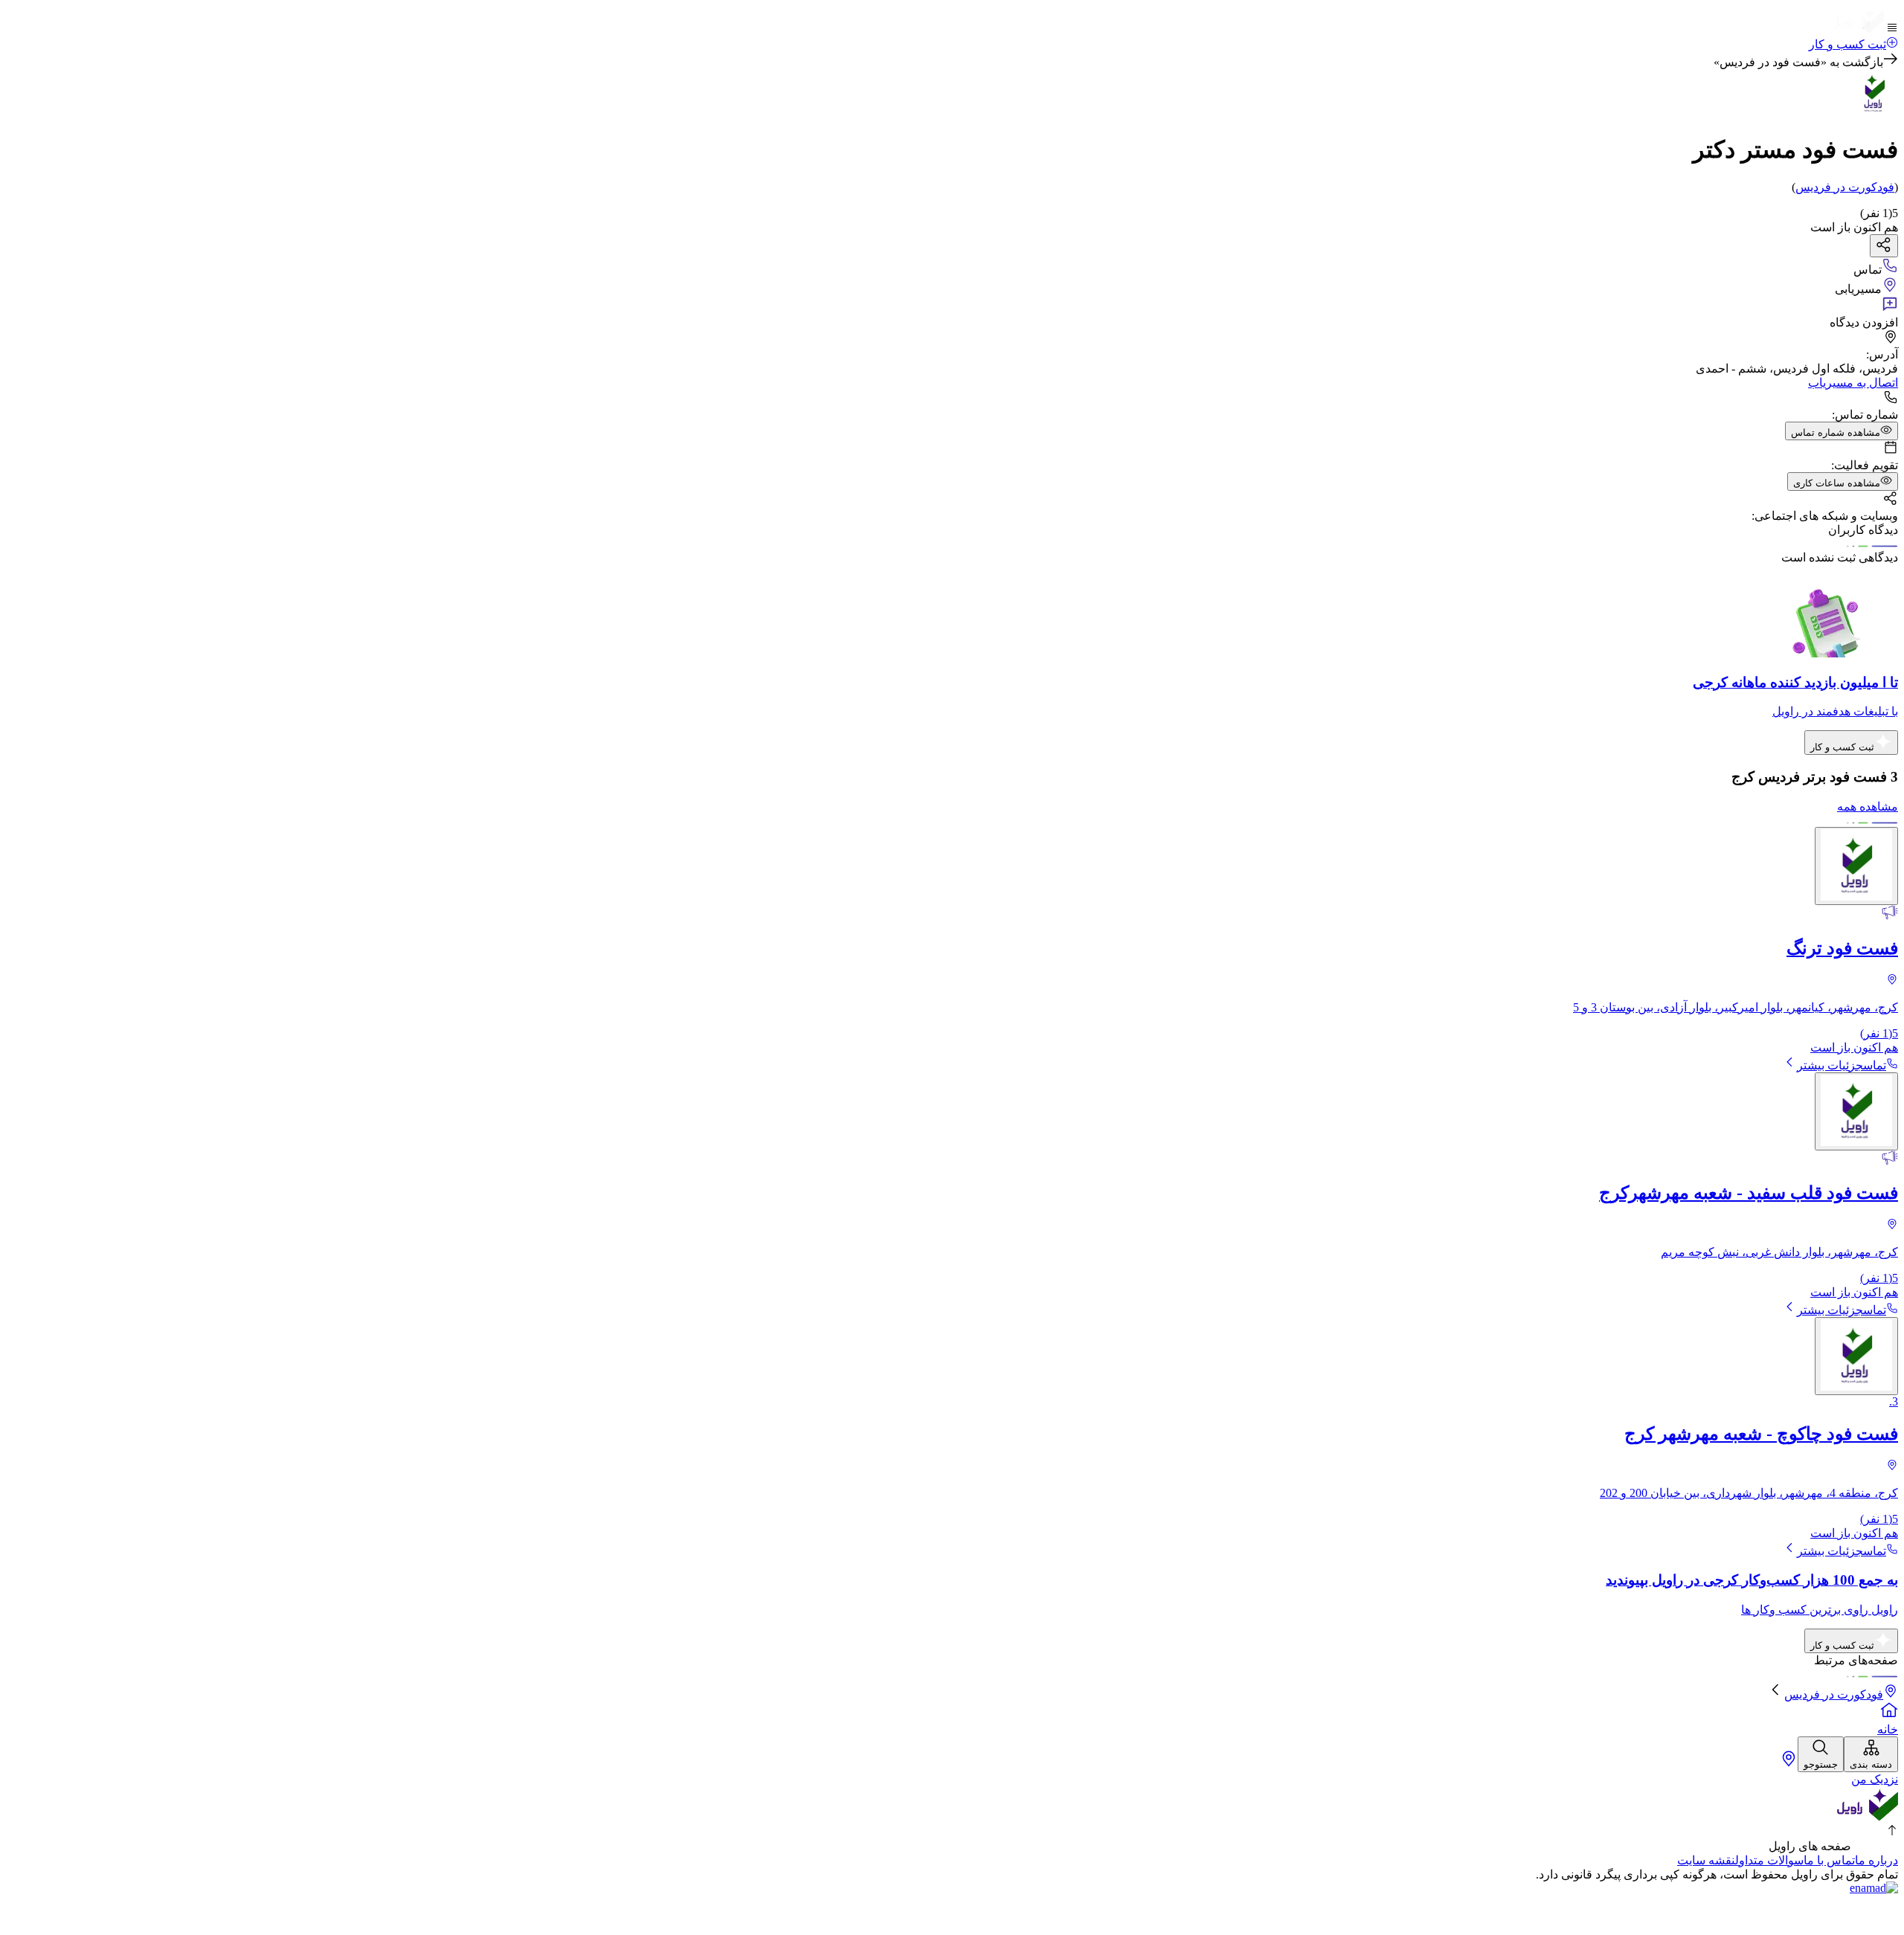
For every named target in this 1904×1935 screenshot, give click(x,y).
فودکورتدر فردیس (1845, 187)
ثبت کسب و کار (1847, 44)
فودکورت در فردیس (1834, 1694)
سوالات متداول (1769, 1860)
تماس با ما (1829, 1860)
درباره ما (1876, 1860)
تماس (1875, 1065)
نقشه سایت (1706, 1860)
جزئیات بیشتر (1830, 1065)
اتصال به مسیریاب (1853, 383)
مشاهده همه (1868, 806)
